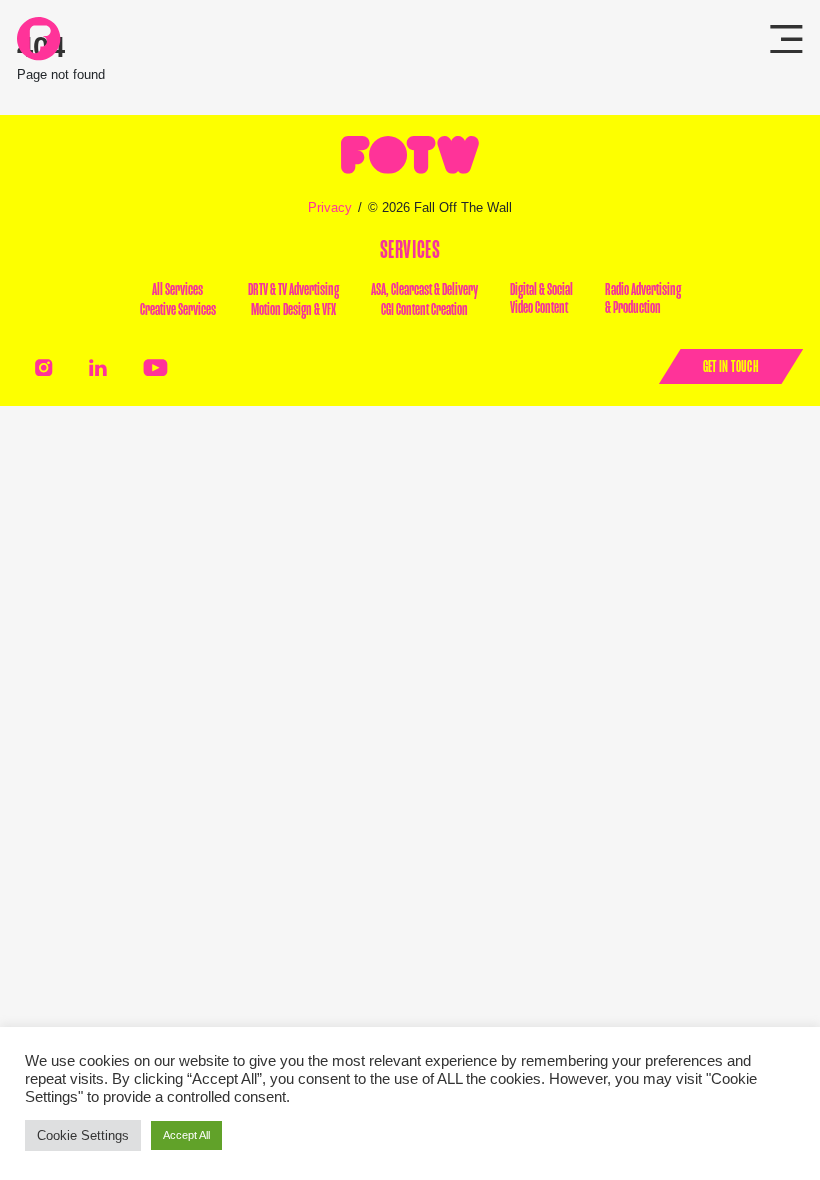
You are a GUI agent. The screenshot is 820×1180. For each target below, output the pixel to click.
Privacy (330, 207)
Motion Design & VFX (293, 310)
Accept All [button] (186, 1135)
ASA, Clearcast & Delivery (424, 290)
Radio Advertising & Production (643, 299)
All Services (177, 290)
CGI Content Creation (424, 310)
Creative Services (178, 310)
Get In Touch (731, 366)
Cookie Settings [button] (83, 1135)
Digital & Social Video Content (541, 299)
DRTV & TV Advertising (293, 290)
